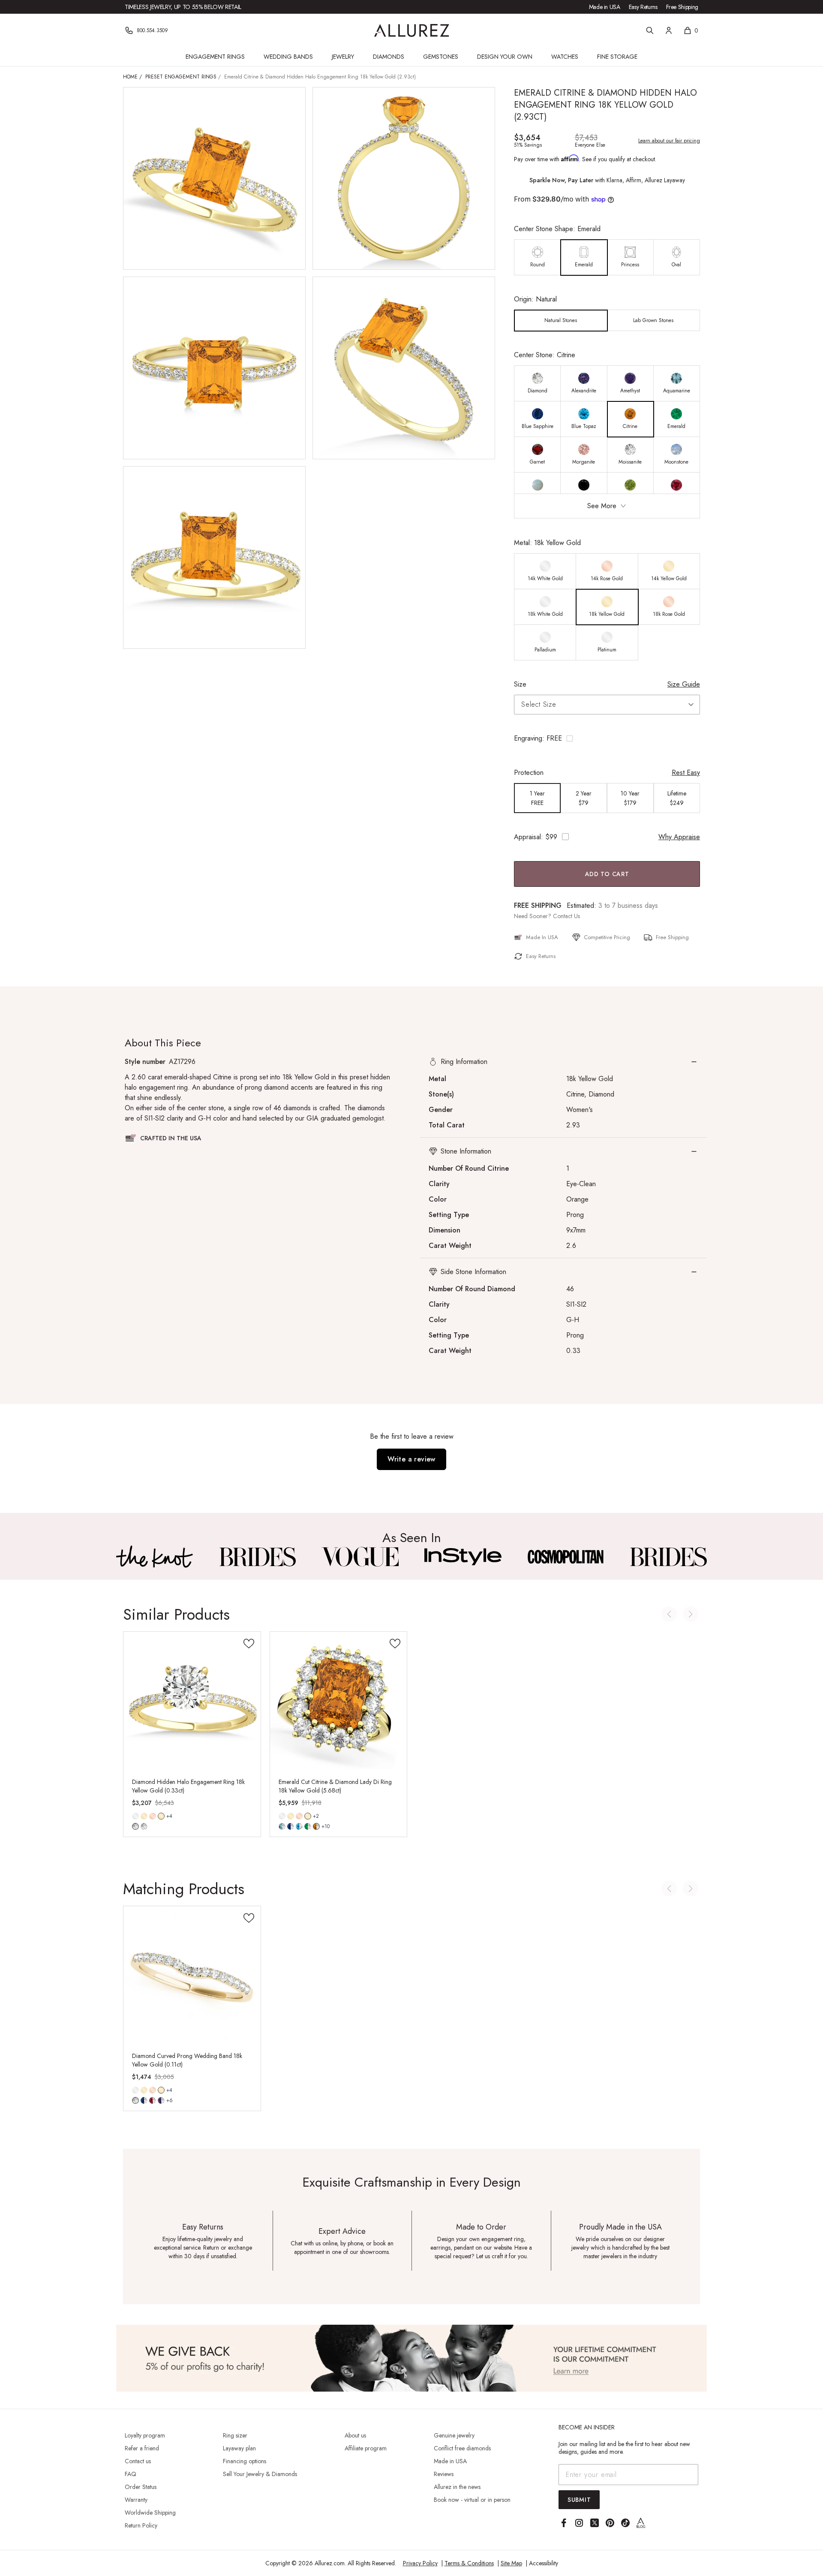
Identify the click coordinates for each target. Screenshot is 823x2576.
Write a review (411, 1459)
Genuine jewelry (454, 2435)
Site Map (511, 2563)
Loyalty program (145, 2435)
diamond (135, 1826)
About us (355, 2435)
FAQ (131, 2474)
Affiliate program (366, 2448)
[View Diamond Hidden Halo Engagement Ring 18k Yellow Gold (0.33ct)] (192, 1700)
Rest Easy (686, 773)
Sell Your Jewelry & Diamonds (260, 2474)
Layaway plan (239, 2448)
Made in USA (605, 7)
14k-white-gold (135, 1816)
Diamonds (389, 57)
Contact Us (566, 916)
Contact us (138, 2461)
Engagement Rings (215, 57)
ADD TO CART (607, 874)
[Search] (650, 30)
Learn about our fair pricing (669, 141)
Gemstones (441, 57)
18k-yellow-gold (161, 1816)
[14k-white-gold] (135, 1816)
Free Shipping (682, 7)
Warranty (136, 2500)
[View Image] (155, 1557)
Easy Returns (643, 7)
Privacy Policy (420, 2563)
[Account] (669, 30)
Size (520, 684)
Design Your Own (505, 57)
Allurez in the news (457, 2487)
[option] (538, 258)
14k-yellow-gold (144, 1816)
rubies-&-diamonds (153, 2100)
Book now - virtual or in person (472, 2500)
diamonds (135, 2100)
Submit (579, 2500)
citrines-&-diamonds (316, 1826)
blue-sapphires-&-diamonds (144, 2100)
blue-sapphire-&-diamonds (291, 1826)
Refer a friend (142, 2448)
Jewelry (343, 57)
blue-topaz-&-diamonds (299, 1826)
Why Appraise (679, 837)
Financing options (245, 2461)
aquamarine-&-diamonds (282, 1826)
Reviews (444, 2474)
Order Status (141, 2487)
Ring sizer (235, 2435)
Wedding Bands (288, 57)
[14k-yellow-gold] (144, 1816)
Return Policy (141, 2525)
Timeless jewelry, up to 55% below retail (183, 7)
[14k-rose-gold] (153, 1816)
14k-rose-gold (153, 1816)
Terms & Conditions (469, 2563)
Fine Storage (617, 57)
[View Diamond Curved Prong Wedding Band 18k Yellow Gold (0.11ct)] (192, 1975)
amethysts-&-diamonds (161, 2100)
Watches (565, 57)
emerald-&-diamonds (308, 1826)
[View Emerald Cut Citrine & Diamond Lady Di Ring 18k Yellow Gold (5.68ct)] (339, 1700)
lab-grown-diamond (144, 1826)
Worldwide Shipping (150, 2513)
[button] (607, 738)
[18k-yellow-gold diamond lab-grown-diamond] (161, 1816)
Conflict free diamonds (462, 2448)
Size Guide (684, 684)
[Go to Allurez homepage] (412, 30)
